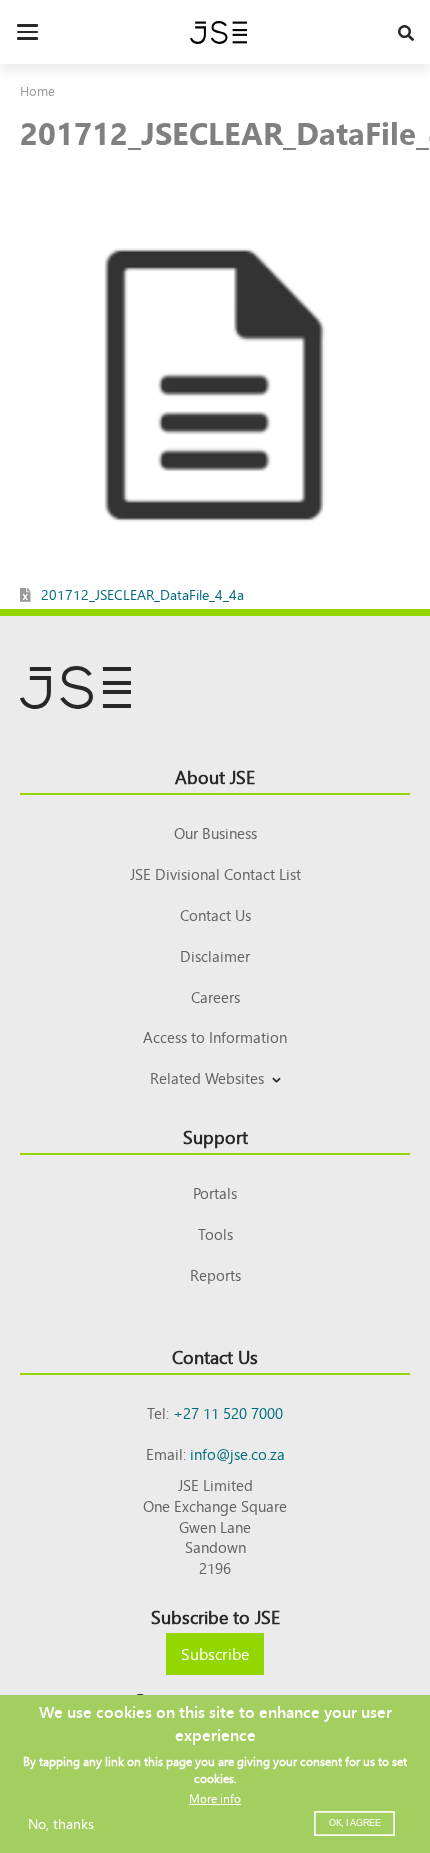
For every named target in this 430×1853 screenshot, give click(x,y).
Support (215, 1136)
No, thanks (61, 1823)
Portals (215, 1192)
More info (215, 1798)
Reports (215, 1274)
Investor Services (215, 1101)
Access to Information (215, 1036)
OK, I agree (355, 1823)
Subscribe (215, 1653)
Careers (215, 996)
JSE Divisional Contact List (215, 873)
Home (37, 90)
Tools (215, 1233)
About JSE (215, 776)
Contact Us (215, 914)
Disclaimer (215, 955)
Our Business (215, 832)
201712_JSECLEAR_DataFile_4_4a (142, 594)
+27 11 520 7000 (228, 1412)
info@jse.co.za (237, 1453)
